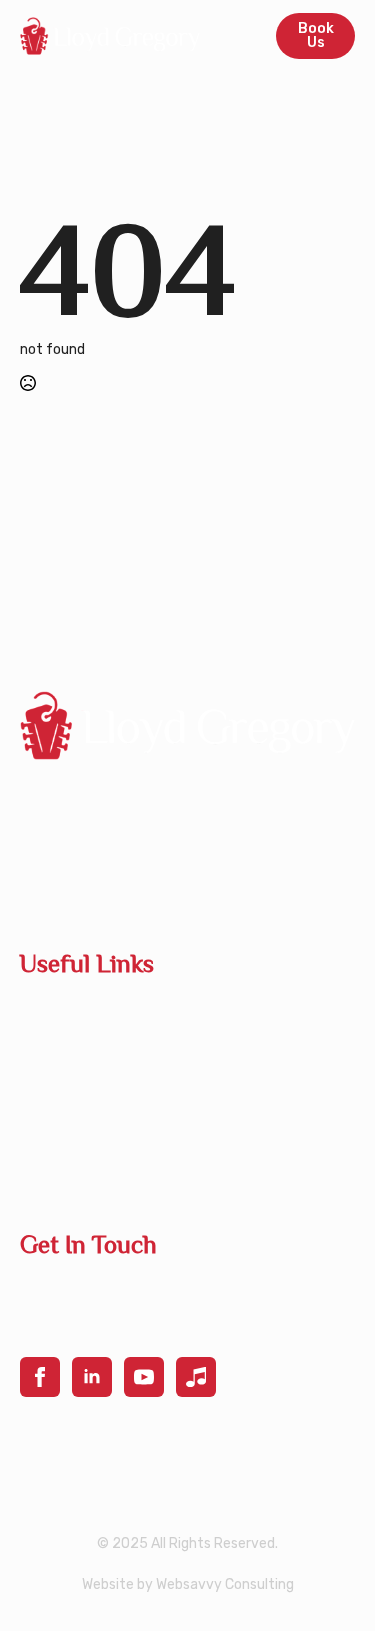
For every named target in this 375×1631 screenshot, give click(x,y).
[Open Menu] (238, 36)
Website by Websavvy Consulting (188, 1584)
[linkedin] (92, 1377)
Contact (49, 1055)
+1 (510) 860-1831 (91, 1326)
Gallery (45, 1131)
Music (40, 1169)
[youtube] (144, 1377)
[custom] (196, 1377)
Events (44, 1093)
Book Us (48, 1017)
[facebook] (40, 1377)
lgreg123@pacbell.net (106, 1289)
